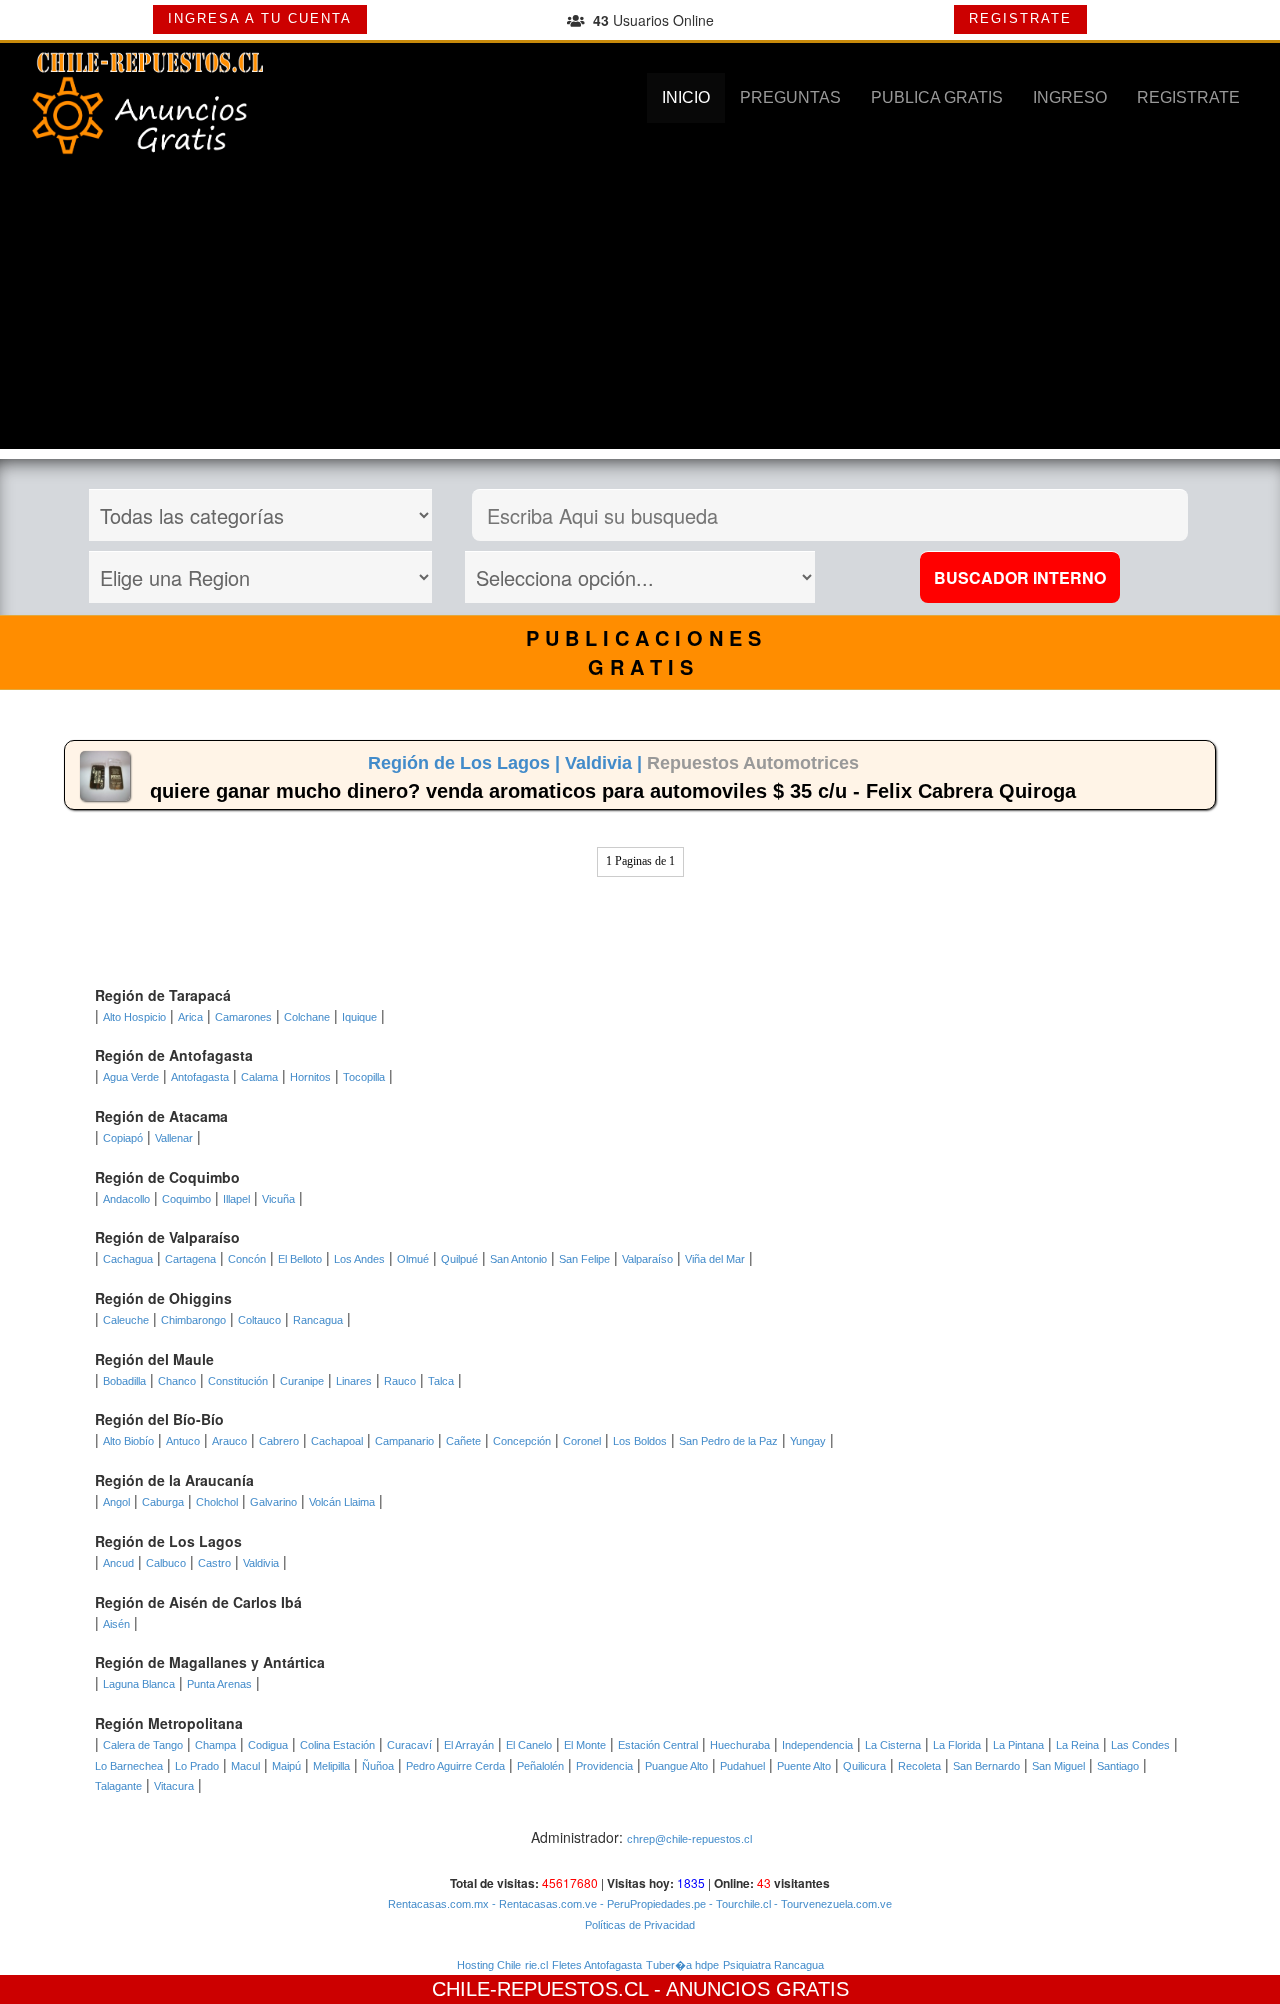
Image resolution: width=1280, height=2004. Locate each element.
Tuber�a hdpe (682, 1965)
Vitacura (174, 1786)
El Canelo (529, 1745)
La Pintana (1018, 1745)
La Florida (957, 1745)
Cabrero (279, 1441)
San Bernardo (986, 1766)
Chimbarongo (193, 1320)
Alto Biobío (128, 1441)
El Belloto (300, 1259)
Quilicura (864, 1766)
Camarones (243, 1017)
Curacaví (409, 1745)
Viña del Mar (715, 1259)
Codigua (268, 1745)
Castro (214, 1563)
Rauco (400, 1381)
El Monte (585, 1745)
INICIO (686, 97)
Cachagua (128, 1259)
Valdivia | (606, 763)
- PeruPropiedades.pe (651, 1904)
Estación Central (658, 1745)
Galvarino (273, 1502)
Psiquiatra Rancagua (773, 1965)
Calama (259, 1077)
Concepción (522, 1441)
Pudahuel (742, 1766)
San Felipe (584, 1259)
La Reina (1077, 1745)
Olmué (413, 1259)
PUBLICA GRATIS (937, 97)
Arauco (229, 1441)
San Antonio (518, 1259)
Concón (247, 1259)
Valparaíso (647, 1259)
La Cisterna (893, 1745)
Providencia (604, 1766)
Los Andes (359, 1259)
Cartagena (190, 1259)
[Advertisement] (640, 309)
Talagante (118, 1786)
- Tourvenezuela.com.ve (831, 1904)
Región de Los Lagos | (466, 763)
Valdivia (261, 1563)
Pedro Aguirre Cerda (455, 1766)
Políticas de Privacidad (640, 1925)
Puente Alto (804, 1766)
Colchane (307, 1017)
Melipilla (331, 1766)
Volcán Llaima (342, 1502)
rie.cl (536, 1965)
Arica (190, 1017)
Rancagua (318, 1320)
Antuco (183, 1441)
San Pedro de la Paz (728, 1441)
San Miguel (1058, 1766)
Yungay (808, 1441)
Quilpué (459, 1259)
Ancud (118, 1563)
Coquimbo (186, 1199)
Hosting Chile (489, 1965)
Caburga (163, 1502)
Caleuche (126, 1320)
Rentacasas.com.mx (438, 1904)
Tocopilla (364, 1077)
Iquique (359, 1017)
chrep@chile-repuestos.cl (689, 1839)
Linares (354, 1381)
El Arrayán (469, 1745)
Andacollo (126, 1199)
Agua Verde (131, 1077)
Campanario (404, 1441)
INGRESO (1070, 97)
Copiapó (123, 1138)
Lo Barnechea (129, 1766)
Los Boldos (640, 1441)
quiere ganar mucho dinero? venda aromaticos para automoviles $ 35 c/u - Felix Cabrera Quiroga (613, 791)
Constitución (238, 1381)
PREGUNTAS (790, 97)
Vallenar (174, 1138)
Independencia (817, 1745)
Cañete (463, 1441)
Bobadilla (124, 1381)
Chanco (177, 1381)
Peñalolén (540, 1766)
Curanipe (302, 1381)
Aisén (116, 1624)
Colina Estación (337, 1745)
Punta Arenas (219, 1684)
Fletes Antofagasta (597, 1965)
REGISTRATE (1020, 18)
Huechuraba (740, 1745)
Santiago (1118, 1766)
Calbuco (166, 1563)
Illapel (236, 1199)
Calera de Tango (143, 1745)
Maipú (286, 1766)
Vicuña (278, 1199)
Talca (441, 1381)
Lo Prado (197, 1766)
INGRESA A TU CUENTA (260, 18)
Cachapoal (337, 1441)
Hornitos (310, 1077)
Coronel (582, 1441)
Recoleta (919, 1766)
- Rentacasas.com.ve (543, 1904)
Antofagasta (200, 1077)
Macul (245, 1766)
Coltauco (259, 1320)
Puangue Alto (676, 1766)
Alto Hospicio (134, 1017)
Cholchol (217, 1502)
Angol (116, 1502)
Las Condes (1140, 1745)
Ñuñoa (378, 1766)
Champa (215, 1745)
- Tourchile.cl (738, 1904)
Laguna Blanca (139, 1684)
